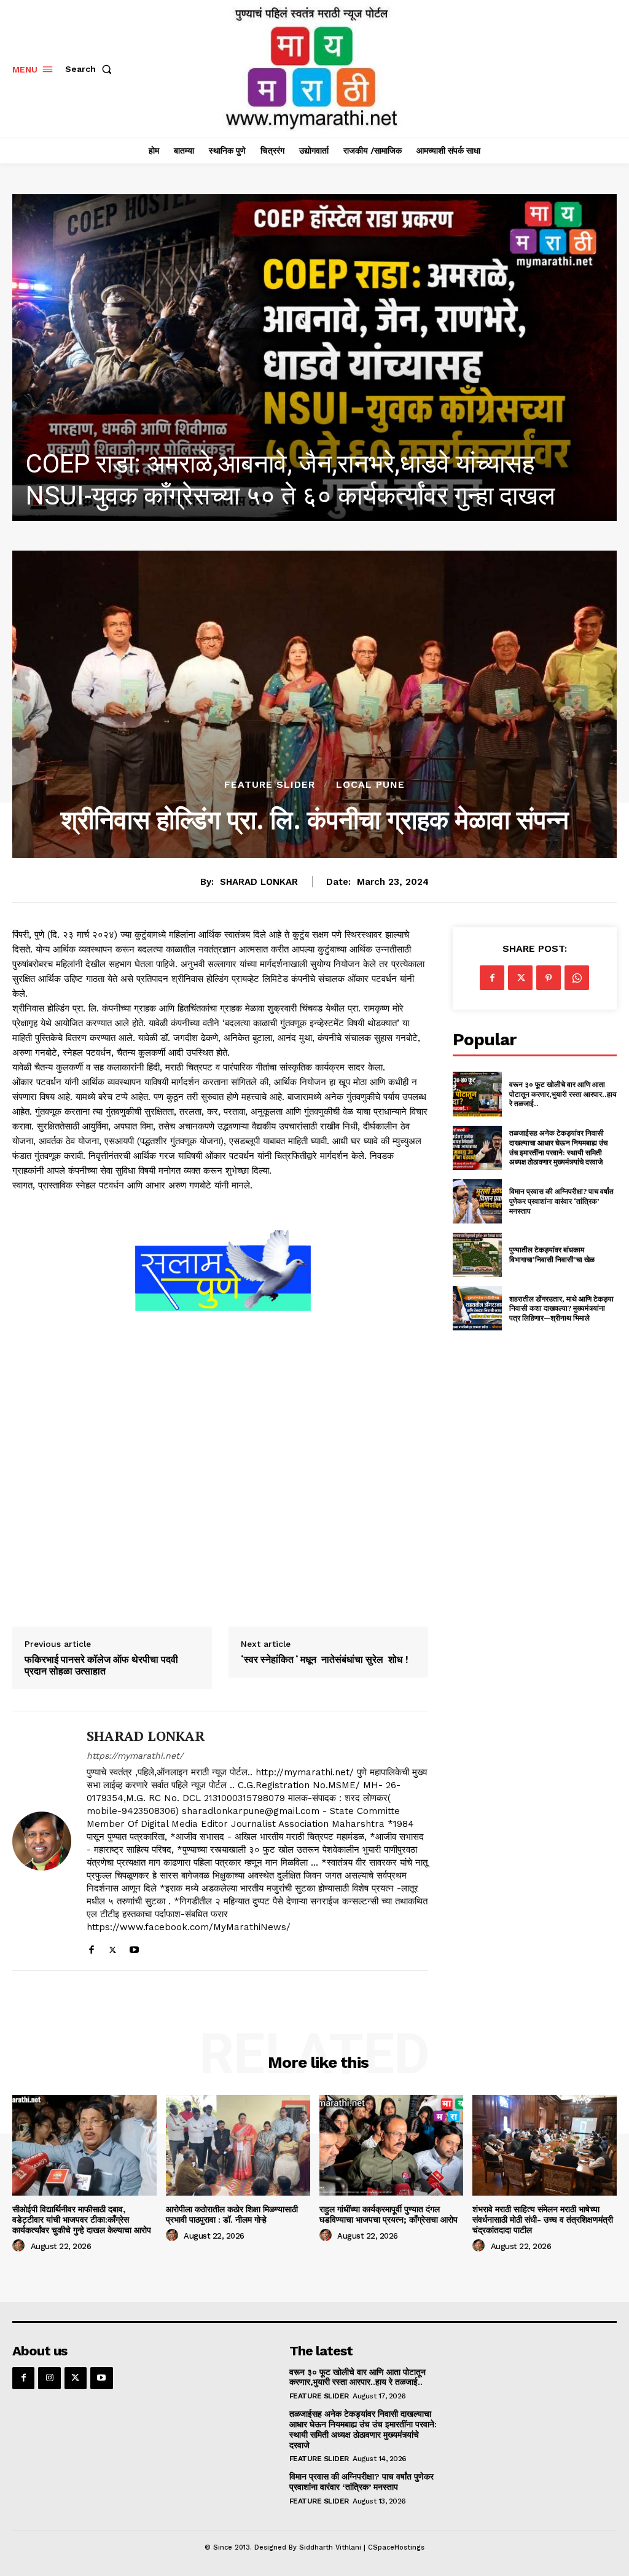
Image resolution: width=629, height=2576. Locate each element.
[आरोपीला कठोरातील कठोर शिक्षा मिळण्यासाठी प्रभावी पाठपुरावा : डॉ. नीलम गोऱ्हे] (238, 2145)
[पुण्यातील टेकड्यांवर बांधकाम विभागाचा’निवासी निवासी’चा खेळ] (477, 1255)
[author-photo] (20, 2246)
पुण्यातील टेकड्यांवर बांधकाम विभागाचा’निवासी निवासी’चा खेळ (552, 1255)
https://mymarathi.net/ (135, 1756)
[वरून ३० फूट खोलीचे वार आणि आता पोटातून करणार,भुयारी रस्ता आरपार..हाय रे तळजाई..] (477, 1094)
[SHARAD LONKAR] (42, 1840)
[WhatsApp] (577, 978)
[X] (113, 1947)
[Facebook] (91, 1947)
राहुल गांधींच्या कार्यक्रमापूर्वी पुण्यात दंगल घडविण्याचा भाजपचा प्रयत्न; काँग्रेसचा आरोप (389, 2214)
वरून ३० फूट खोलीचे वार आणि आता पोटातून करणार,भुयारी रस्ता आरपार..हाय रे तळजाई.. (563, 1094)
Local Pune (370, 785)
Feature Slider (270, 785)
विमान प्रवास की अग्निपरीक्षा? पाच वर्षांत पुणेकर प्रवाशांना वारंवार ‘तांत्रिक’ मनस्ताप (561, 1201)
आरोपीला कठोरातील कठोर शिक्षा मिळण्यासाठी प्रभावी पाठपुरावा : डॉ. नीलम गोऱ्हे (232, 2214)
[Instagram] (49, 2378)
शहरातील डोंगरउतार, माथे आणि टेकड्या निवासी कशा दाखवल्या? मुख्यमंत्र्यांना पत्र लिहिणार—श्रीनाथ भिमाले (561, 1308)
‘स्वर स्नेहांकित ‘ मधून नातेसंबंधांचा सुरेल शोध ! (325, 1659)
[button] (91, 69)
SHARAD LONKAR (259, 882)
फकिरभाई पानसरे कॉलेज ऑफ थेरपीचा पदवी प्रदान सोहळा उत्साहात (101, 1665)
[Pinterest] (549, 978)
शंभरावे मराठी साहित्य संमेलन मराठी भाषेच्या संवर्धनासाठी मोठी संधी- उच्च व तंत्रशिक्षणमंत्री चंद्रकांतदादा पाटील (543, 2220)
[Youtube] (134, 1947)
